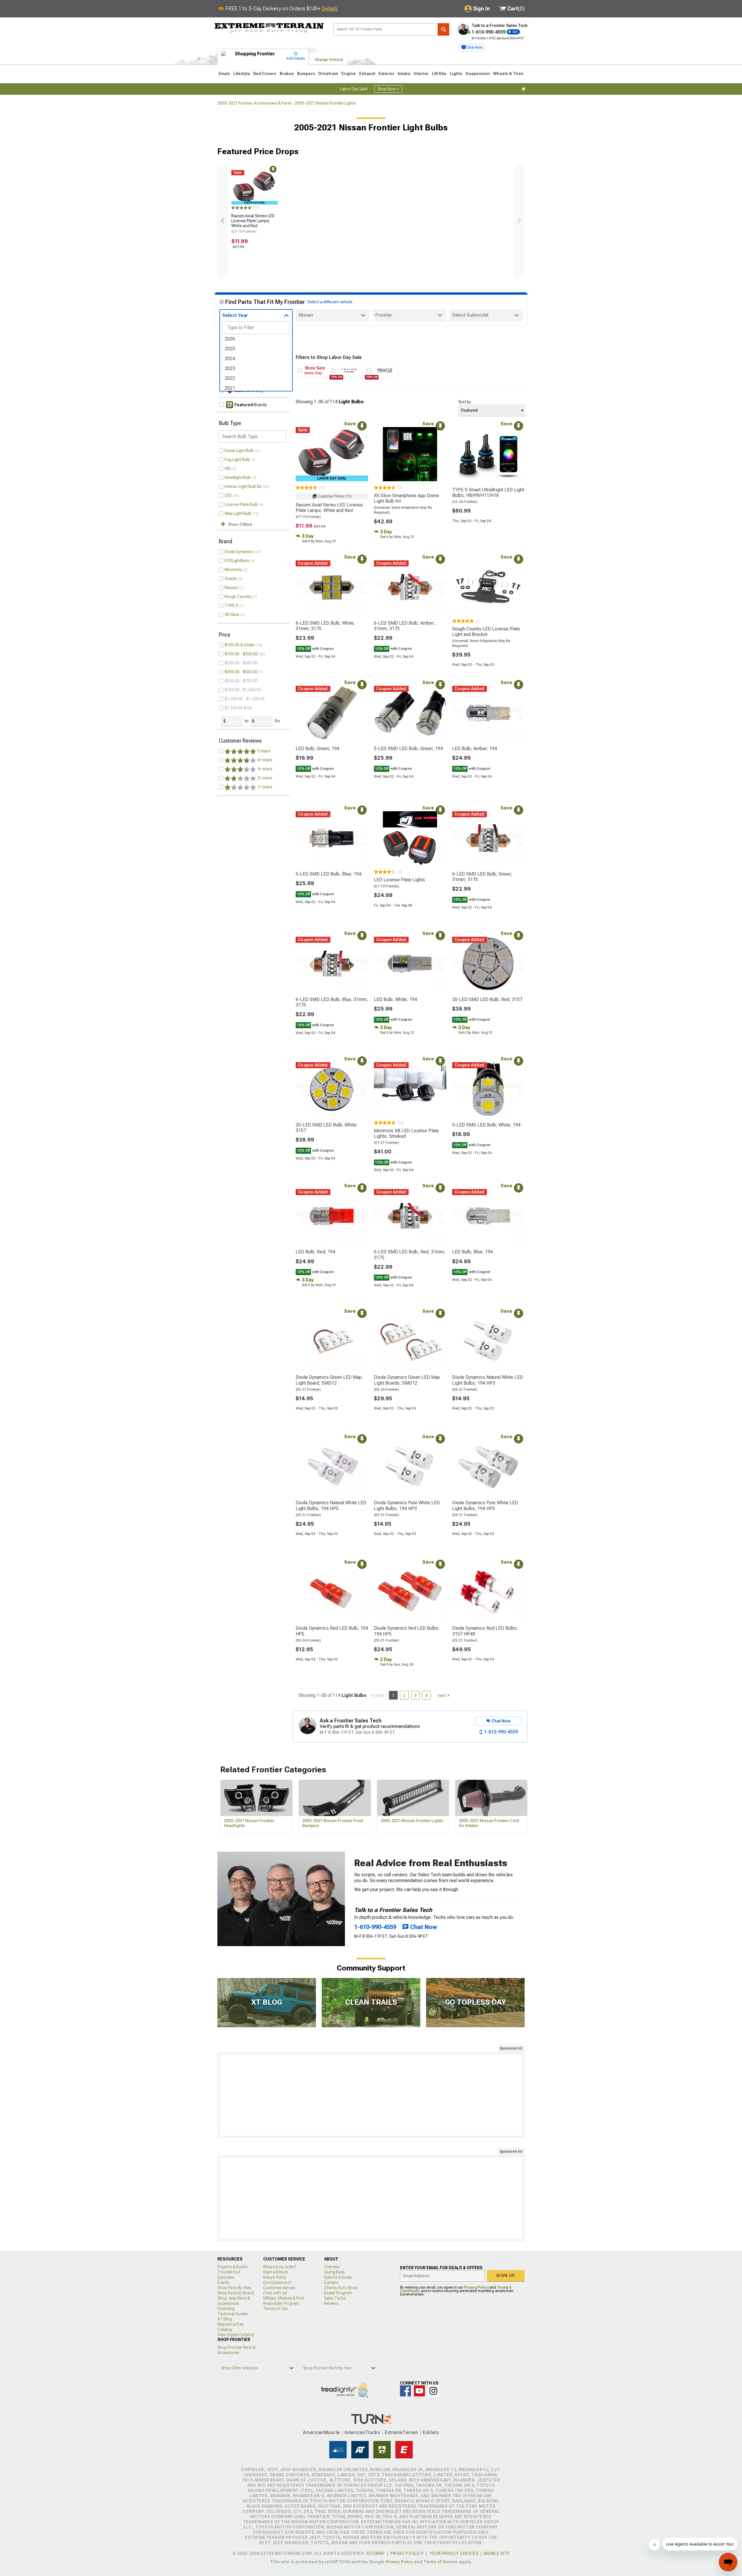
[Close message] (523, 89)
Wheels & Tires (508, 74)
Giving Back (334, 2272)
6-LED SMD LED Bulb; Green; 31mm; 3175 (482, 877)
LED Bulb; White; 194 (395, 999)
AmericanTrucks (362, 2432)
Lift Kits (439, 74)
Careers (331, 2283)
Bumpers (306, 74)
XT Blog (225, 2319)
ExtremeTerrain (401, 2432)
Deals (224, 74)
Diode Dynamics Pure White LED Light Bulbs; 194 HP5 (485, 1505)
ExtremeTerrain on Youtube (419, 2391)
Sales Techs (335, 2298)
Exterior (387, 74)
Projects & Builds (232, 2267)
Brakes (287, 74)
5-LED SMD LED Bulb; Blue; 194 (329, 874)
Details (330, 9)
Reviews (331, 2303)
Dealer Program (338, 2293)
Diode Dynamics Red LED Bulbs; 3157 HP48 (485, 1631)
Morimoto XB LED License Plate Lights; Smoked (406, 1133)
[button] (472, 48)
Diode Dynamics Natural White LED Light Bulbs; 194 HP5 (331, 1505)
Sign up (506, 2276)
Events (223, 2283)
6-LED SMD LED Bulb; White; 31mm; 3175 (325, 626)
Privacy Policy (476, 2287)
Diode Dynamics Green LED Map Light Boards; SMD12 (407, 1380)
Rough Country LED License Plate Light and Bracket (486, 632)
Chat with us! (275, 2293)
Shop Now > (388, 89)
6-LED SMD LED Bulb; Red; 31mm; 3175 (410, 1255)
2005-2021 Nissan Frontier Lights (325, 103)
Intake (404, 74)
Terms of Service (441, 2562)
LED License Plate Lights (399, 880)
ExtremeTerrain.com (269, 28)
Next (442, 1696)
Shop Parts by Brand (236, 2293)
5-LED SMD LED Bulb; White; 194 (486, 1125)
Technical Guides (233, 2314)
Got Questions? (277, 2283)
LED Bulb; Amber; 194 (475, 749)
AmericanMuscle (321, 2432)
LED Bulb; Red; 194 (315, 1252)
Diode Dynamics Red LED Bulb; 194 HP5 (332, 1631)
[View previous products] (223, 221)
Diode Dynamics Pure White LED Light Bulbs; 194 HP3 (407, 1505)
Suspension (478, 74)
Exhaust (367, 74)
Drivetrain (328, 74)
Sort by (465, 402)
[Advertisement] (371, 2095)
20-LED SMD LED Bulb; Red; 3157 (487, 999)
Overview (332, 2267)
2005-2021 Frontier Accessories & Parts (254, 103)
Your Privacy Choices (454, 2553)
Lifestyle (242, 74)
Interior (421, 74)
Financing (226, 2309)
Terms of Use (275, 2309)
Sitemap (376, 2553)
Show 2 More (240, 524)
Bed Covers (265, 74)
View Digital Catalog (236, 2335)
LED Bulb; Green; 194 (318, 749)
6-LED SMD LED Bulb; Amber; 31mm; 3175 (404, 626)
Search (443, 29)
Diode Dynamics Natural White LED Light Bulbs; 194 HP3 (488, 1380)
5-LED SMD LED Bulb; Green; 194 (408, 749)
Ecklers (431, 2432)
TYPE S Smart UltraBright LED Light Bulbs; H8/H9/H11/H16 (488, 493)
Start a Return (276, 2272)
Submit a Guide (338, 2277)
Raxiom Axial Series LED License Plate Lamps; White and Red (253, 223)
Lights (456, 74)
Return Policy (275, 2277)
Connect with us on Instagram (433, 2391)
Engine (349, 74)
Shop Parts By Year (234, 2288)
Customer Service (279, 2288)
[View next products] (519, 221)
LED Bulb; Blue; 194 (472, 1252)
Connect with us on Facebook (405, 2391)
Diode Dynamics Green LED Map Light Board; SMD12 (329, 1380)
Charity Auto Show (341, 2288)
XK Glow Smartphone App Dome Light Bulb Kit (407, 498)
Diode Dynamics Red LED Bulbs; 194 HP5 (407, 1631)
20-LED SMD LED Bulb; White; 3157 (327, 1128)
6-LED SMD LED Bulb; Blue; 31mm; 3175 (332, 1002)
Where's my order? (280, 2267)
